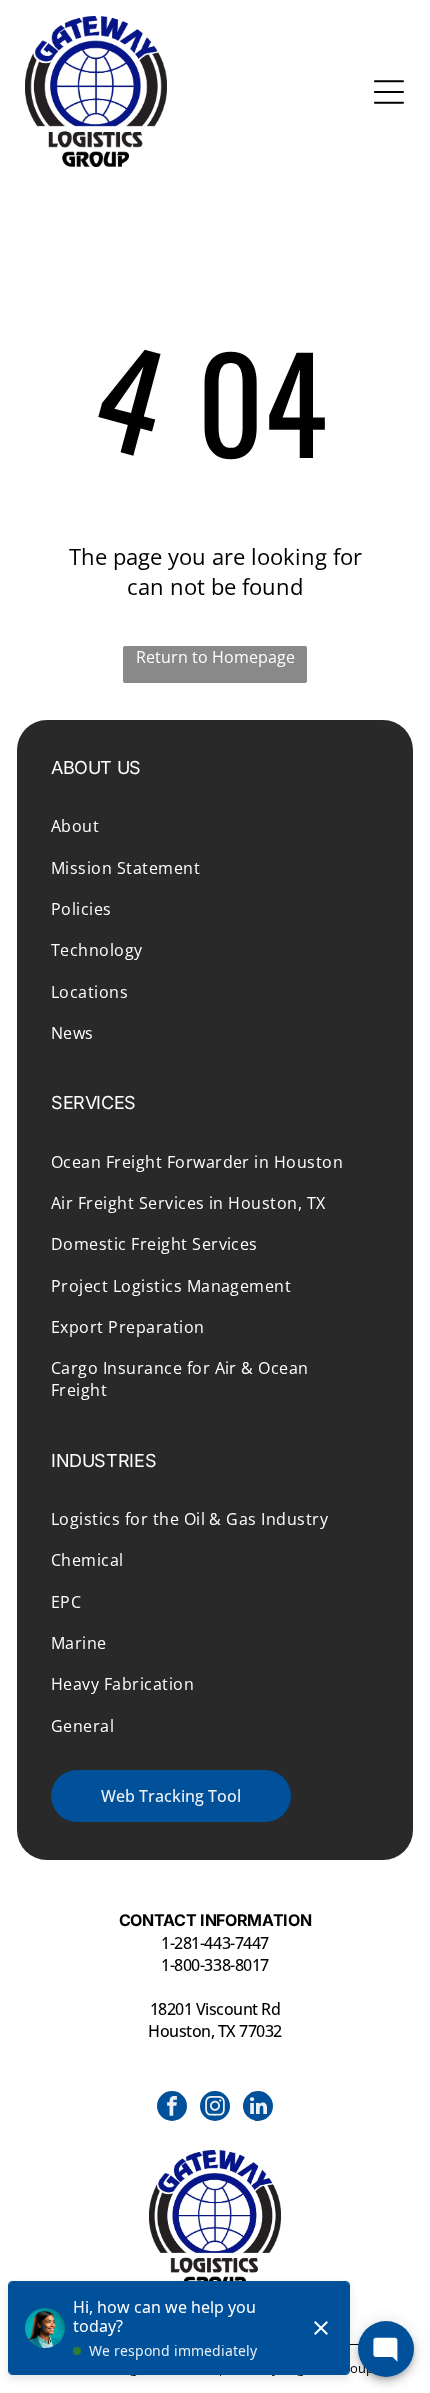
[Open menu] (389, 92)
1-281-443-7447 (214, 1943)
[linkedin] (258, 2108)
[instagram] (215, 2108)
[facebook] (172, 2108)
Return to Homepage (215, 657)
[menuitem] (215, 825)
